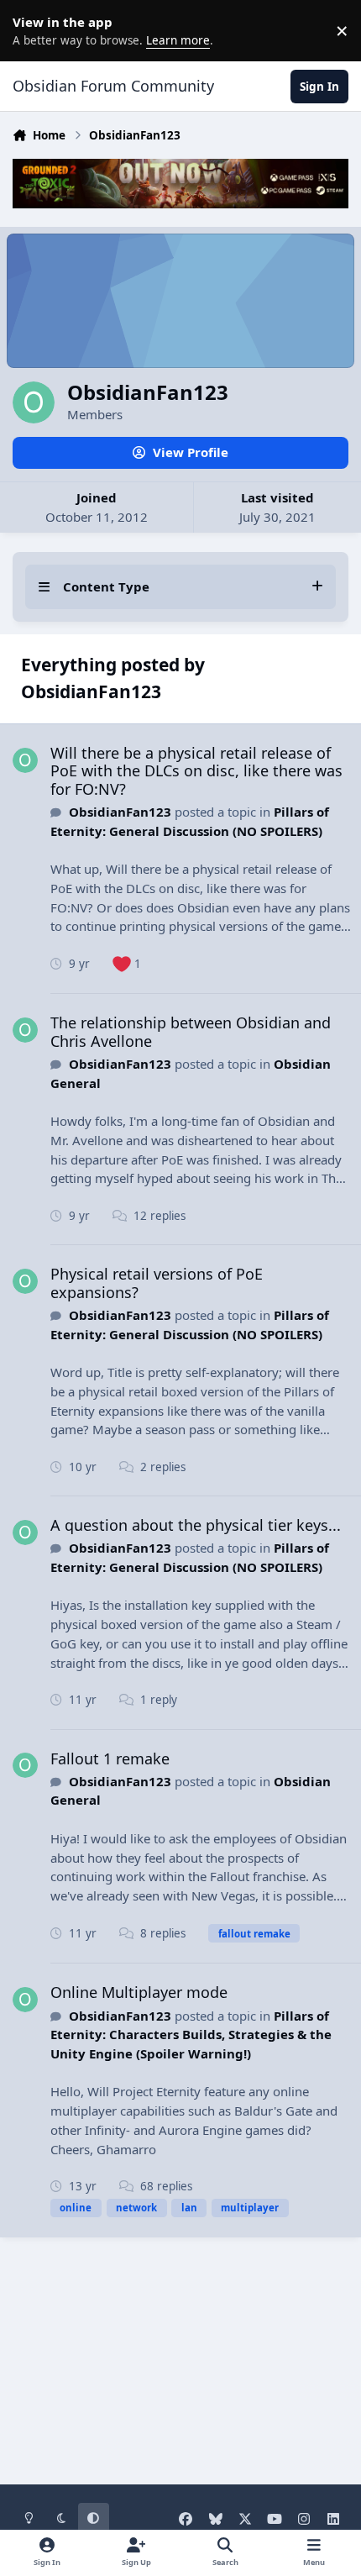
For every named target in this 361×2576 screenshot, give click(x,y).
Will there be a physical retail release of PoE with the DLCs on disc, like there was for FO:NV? (196, 771)
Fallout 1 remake (110, 1759)
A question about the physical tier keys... (196, 1525)
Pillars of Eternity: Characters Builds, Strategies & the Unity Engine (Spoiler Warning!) (191, 2035)
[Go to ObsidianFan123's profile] (25, 760)
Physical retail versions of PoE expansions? (157, 1283)
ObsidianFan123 (120, 812)
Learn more (34, 30)
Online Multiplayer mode (139, 1992)
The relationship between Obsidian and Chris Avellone (191, 1032)
